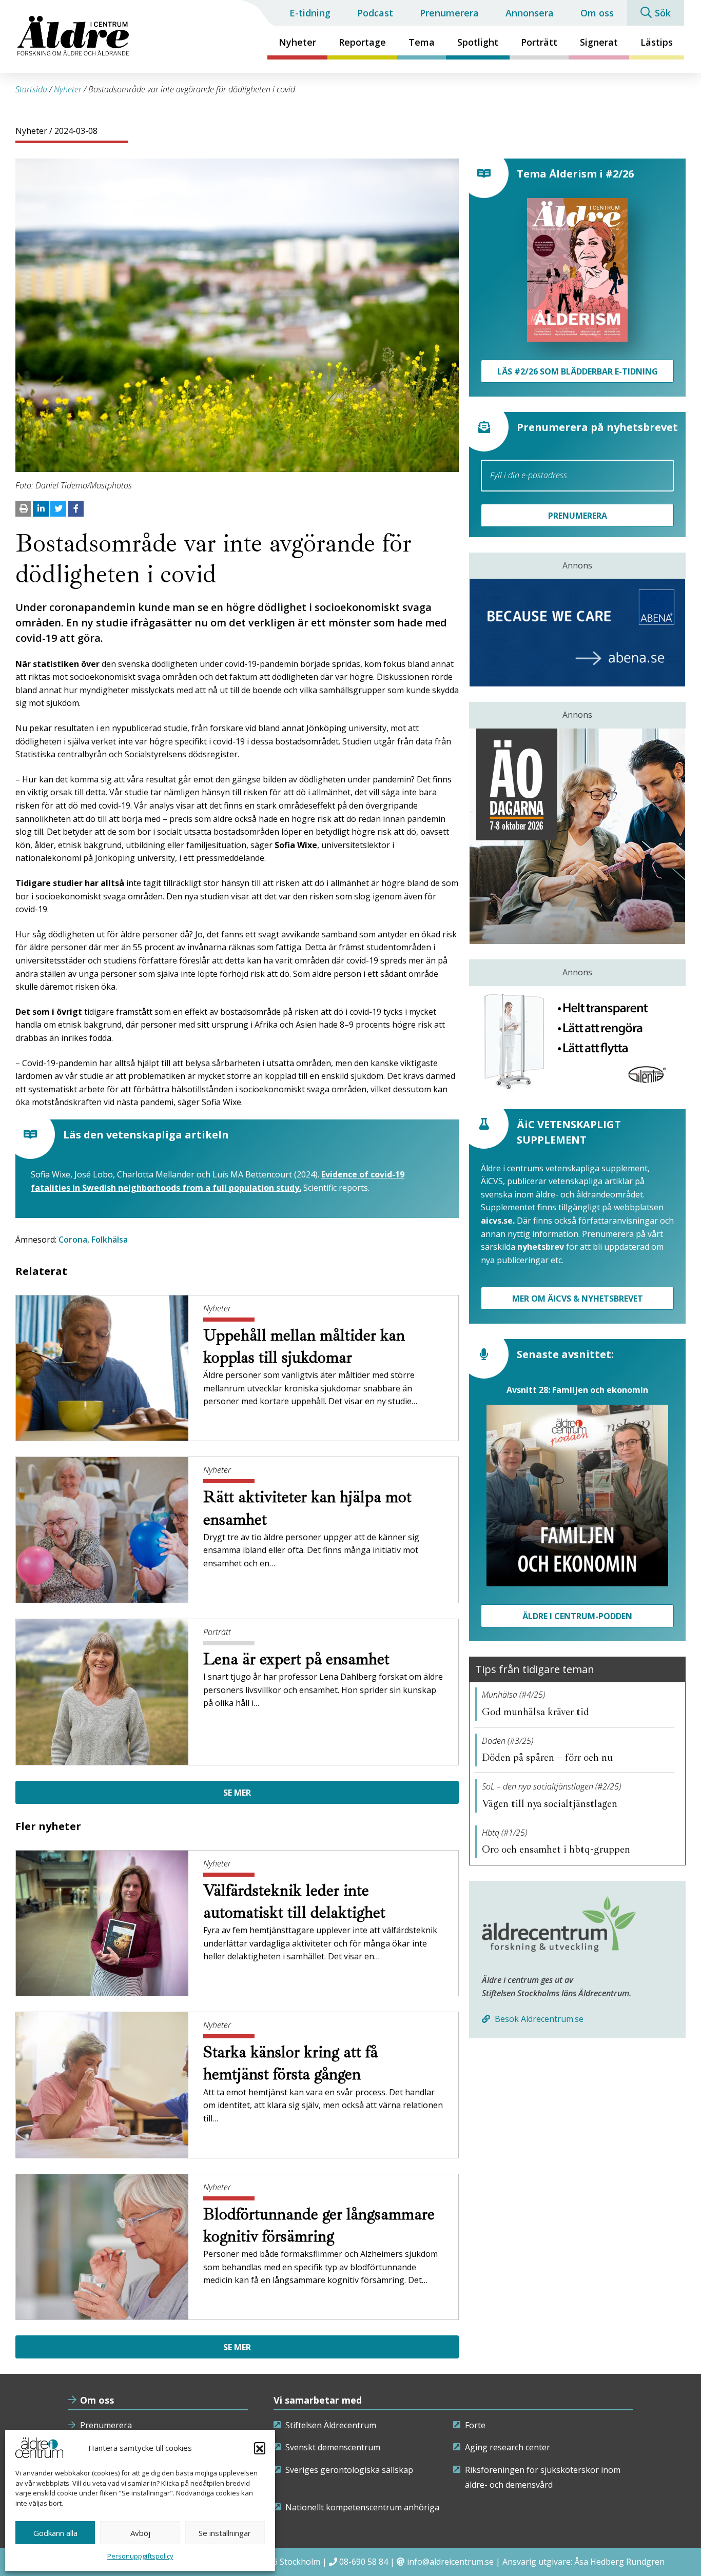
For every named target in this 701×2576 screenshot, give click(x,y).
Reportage (362, 42)
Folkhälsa (110, 1240)
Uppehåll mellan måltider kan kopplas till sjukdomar (304, 1346)
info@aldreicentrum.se (450, 2562)
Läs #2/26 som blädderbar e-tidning (578, 371)
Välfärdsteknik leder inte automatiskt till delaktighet (296, 1902)
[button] (260, 2448)
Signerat (599, 42)
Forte (475, 2425)
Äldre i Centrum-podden (577, 1616)
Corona (73, 1240)
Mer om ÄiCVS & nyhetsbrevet (578, 1299)
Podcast (375, 13)
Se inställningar (225, 2533)
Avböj (140, 2533)
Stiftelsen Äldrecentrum (331, 2425)
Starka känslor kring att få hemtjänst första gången (290, 2063)
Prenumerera (449, 13)
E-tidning (310, 13)
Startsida (31, 89)
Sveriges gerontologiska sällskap (349, 2470)
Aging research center (508, 2447)
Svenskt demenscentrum (333, 2447)
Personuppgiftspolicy (140, 2556)
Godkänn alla (55, 2533)
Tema (422, 42)
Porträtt (539, 42)
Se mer (237, 1793)
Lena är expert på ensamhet (298, 1659)
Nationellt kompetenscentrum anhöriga (362, 2507)
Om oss (597, 13)
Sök (663, 13)
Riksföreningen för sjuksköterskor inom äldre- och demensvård (543, 2477)
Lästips (657, 42)
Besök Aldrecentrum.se (538, 2019)
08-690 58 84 (364, 2562)
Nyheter (297, 42)
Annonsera (530, 13)
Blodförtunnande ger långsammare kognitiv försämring (319, 2225)
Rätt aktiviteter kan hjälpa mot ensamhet (307, 1508)
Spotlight (478, 42)
